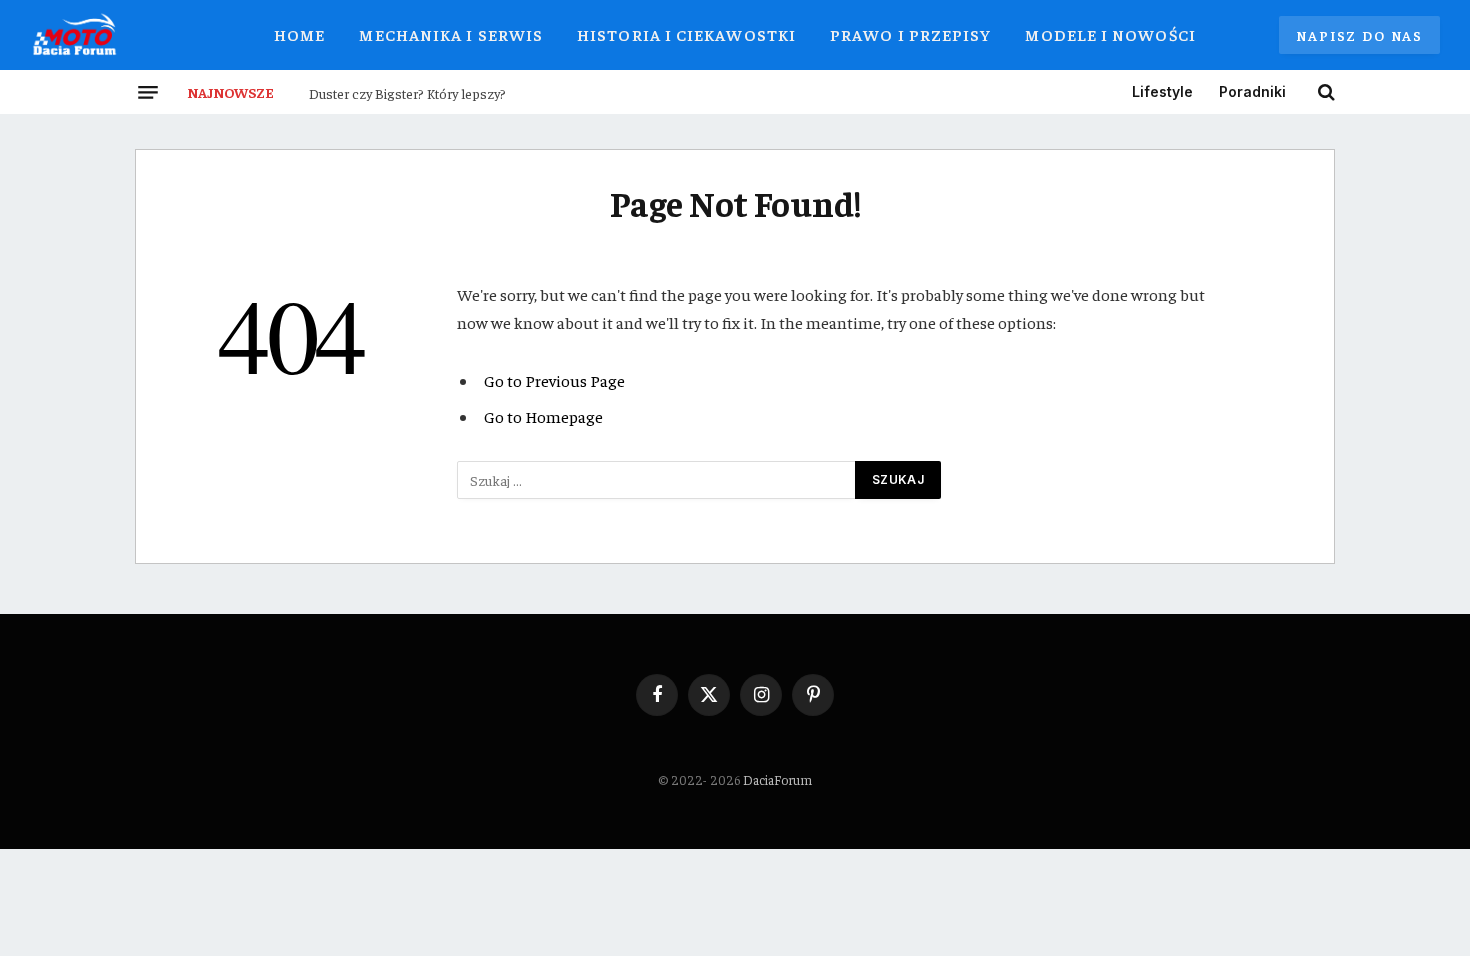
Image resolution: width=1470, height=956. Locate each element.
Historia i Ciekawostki (686, 34)
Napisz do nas (1359, 35)
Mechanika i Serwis (451, 34)
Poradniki (1252, 91)
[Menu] (148, 92)
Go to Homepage (543, 416)
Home (299, 34)
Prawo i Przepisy (910, 34)
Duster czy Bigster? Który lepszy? (407, 93)
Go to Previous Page (554, 380)
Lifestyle (1162, 91)
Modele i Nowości (1110, 34)
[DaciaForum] (75, 35)
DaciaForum (777, 779)
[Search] (1324, 92)
